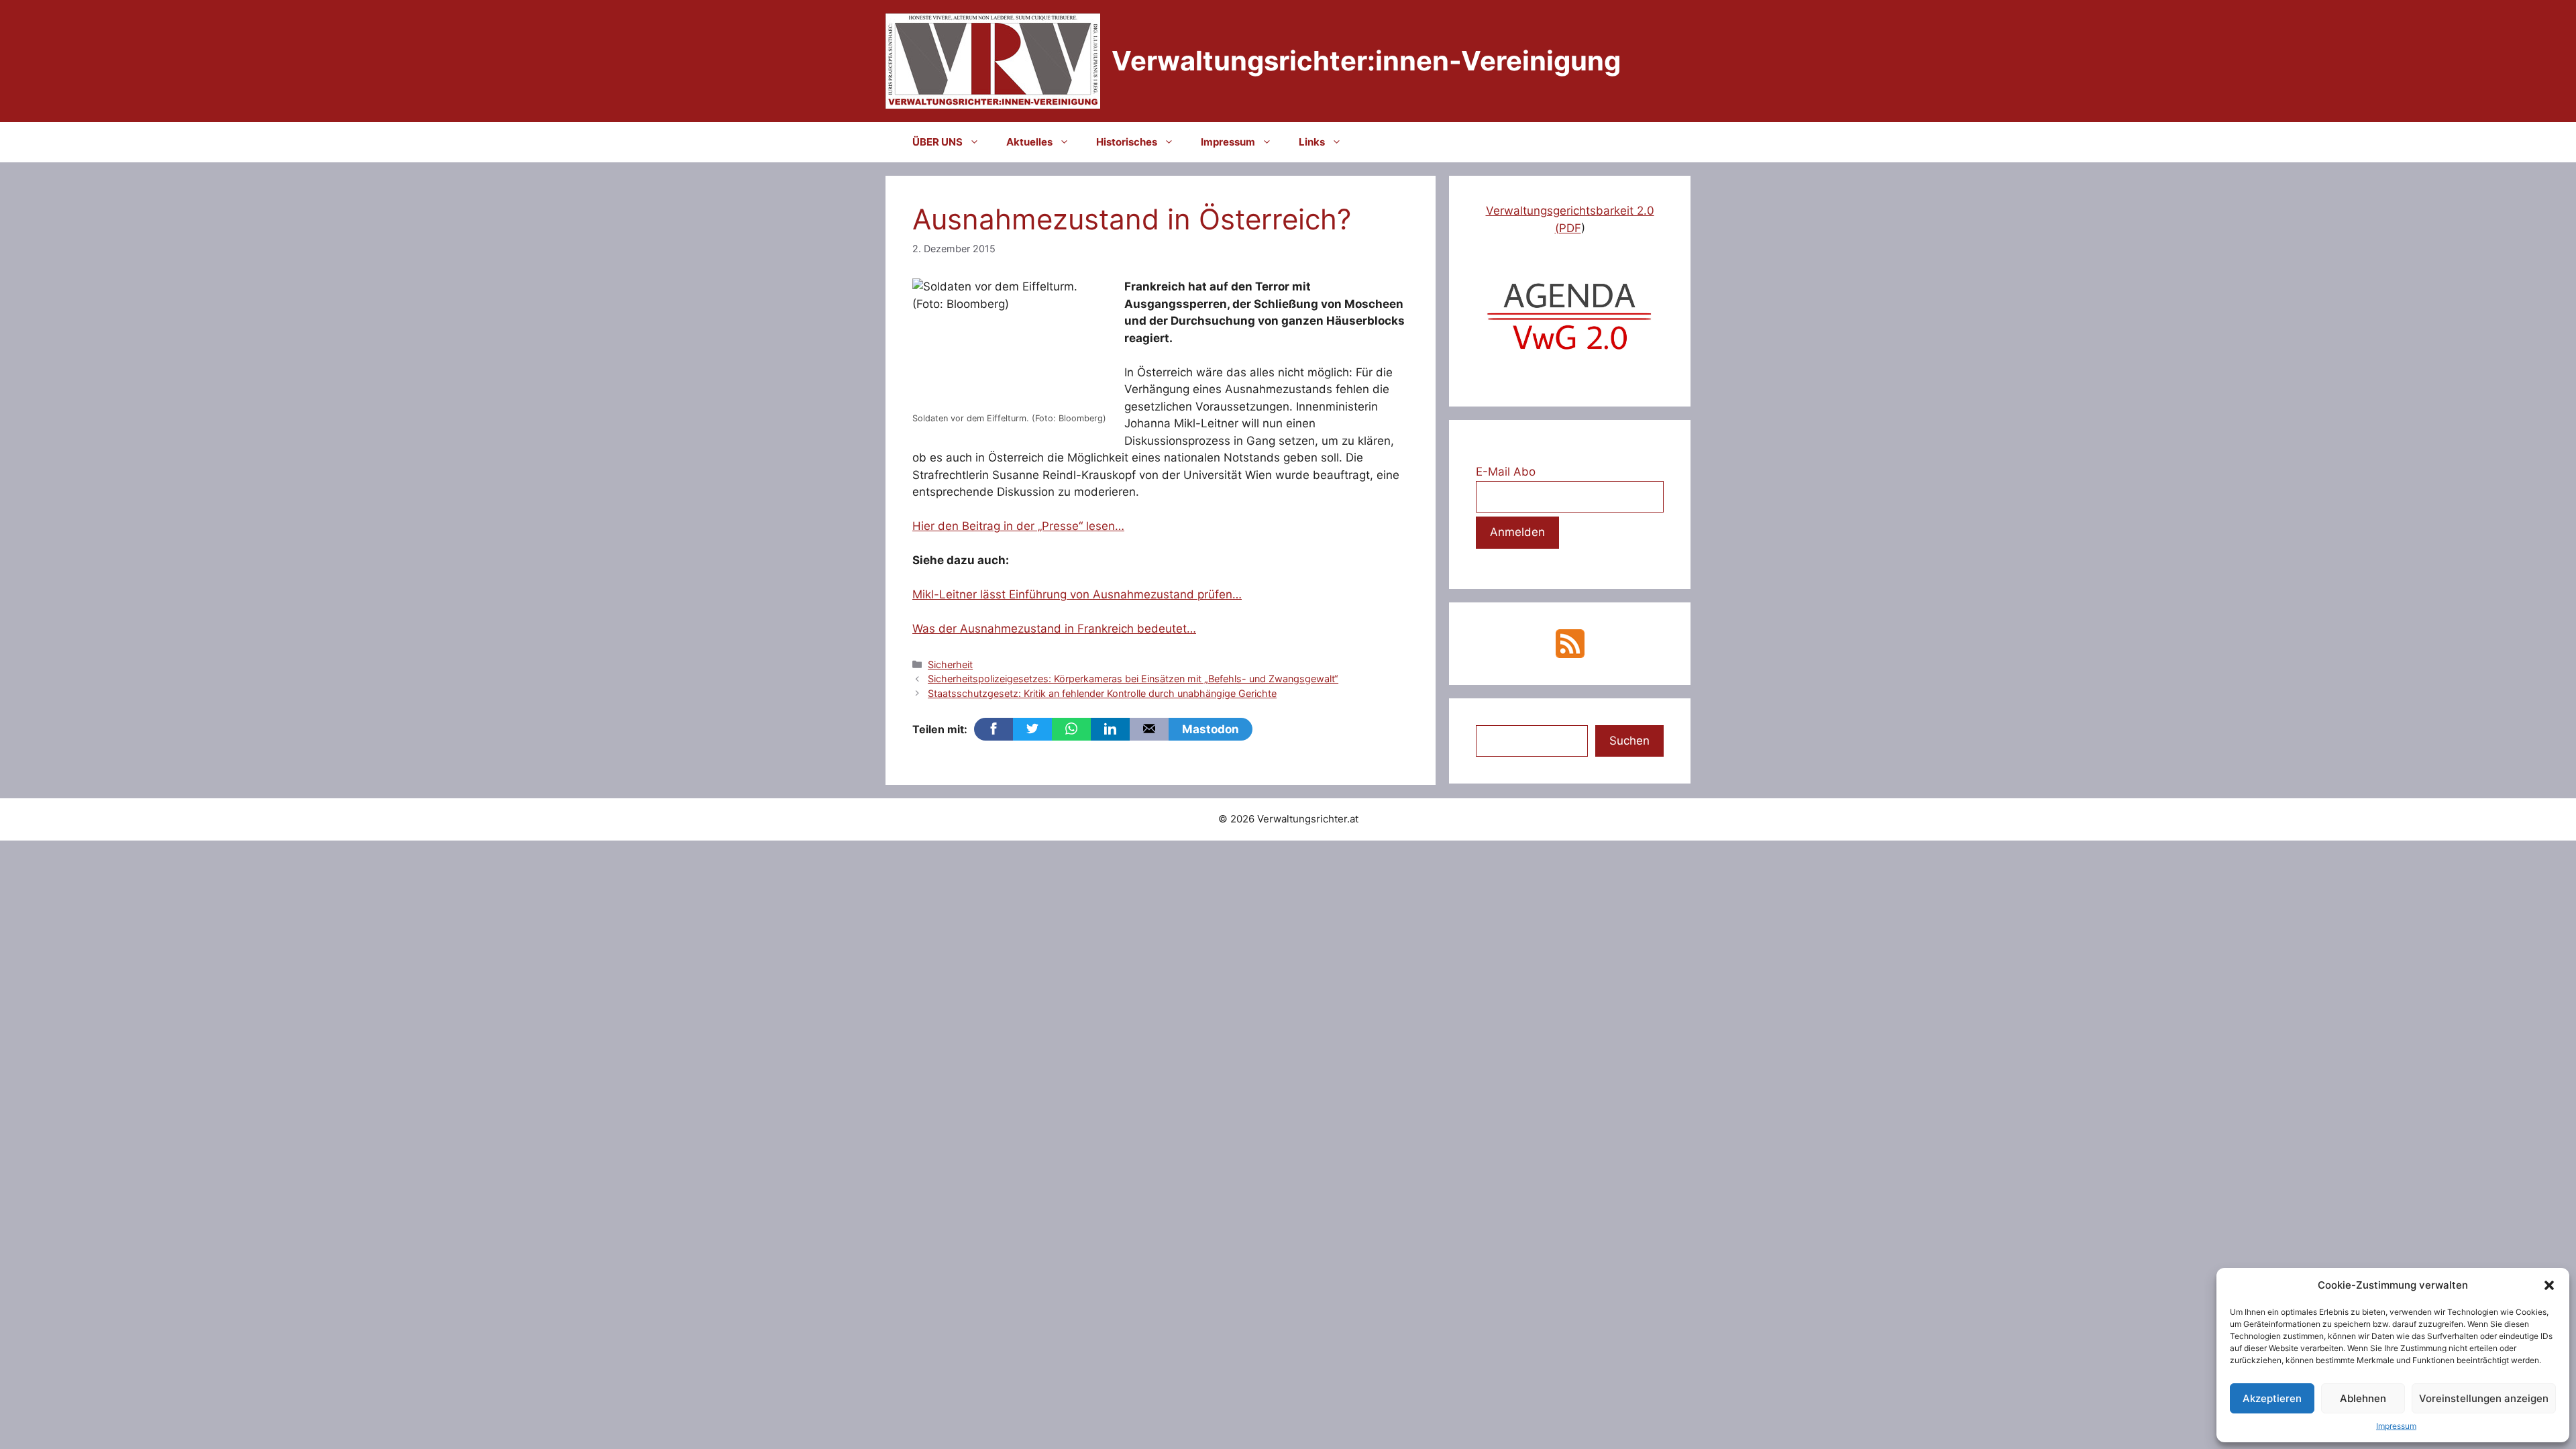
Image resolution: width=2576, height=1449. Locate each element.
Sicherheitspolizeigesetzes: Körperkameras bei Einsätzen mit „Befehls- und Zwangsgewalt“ (1133, 679)
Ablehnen (2363, 1398)
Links (1312, 142)
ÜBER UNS (937, 142)
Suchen (1629, 741)
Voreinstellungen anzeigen (2484, 1398)
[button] (2549, 1285)
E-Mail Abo (1506, 472)
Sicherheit (950, 664)
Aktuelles (1029, 142)
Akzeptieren (2272, 1398)
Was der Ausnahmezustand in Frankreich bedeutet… (1054, 629)
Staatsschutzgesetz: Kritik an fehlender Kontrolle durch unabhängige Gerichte (1102, 693)
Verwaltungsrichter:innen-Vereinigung (1366, 61)
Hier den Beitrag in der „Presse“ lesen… (1018, 526)
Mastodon (1211, 729)
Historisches (1127, 142)
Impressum (2396, 1426)
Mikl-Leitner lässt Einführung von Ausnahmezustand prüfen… (1077, 594)
